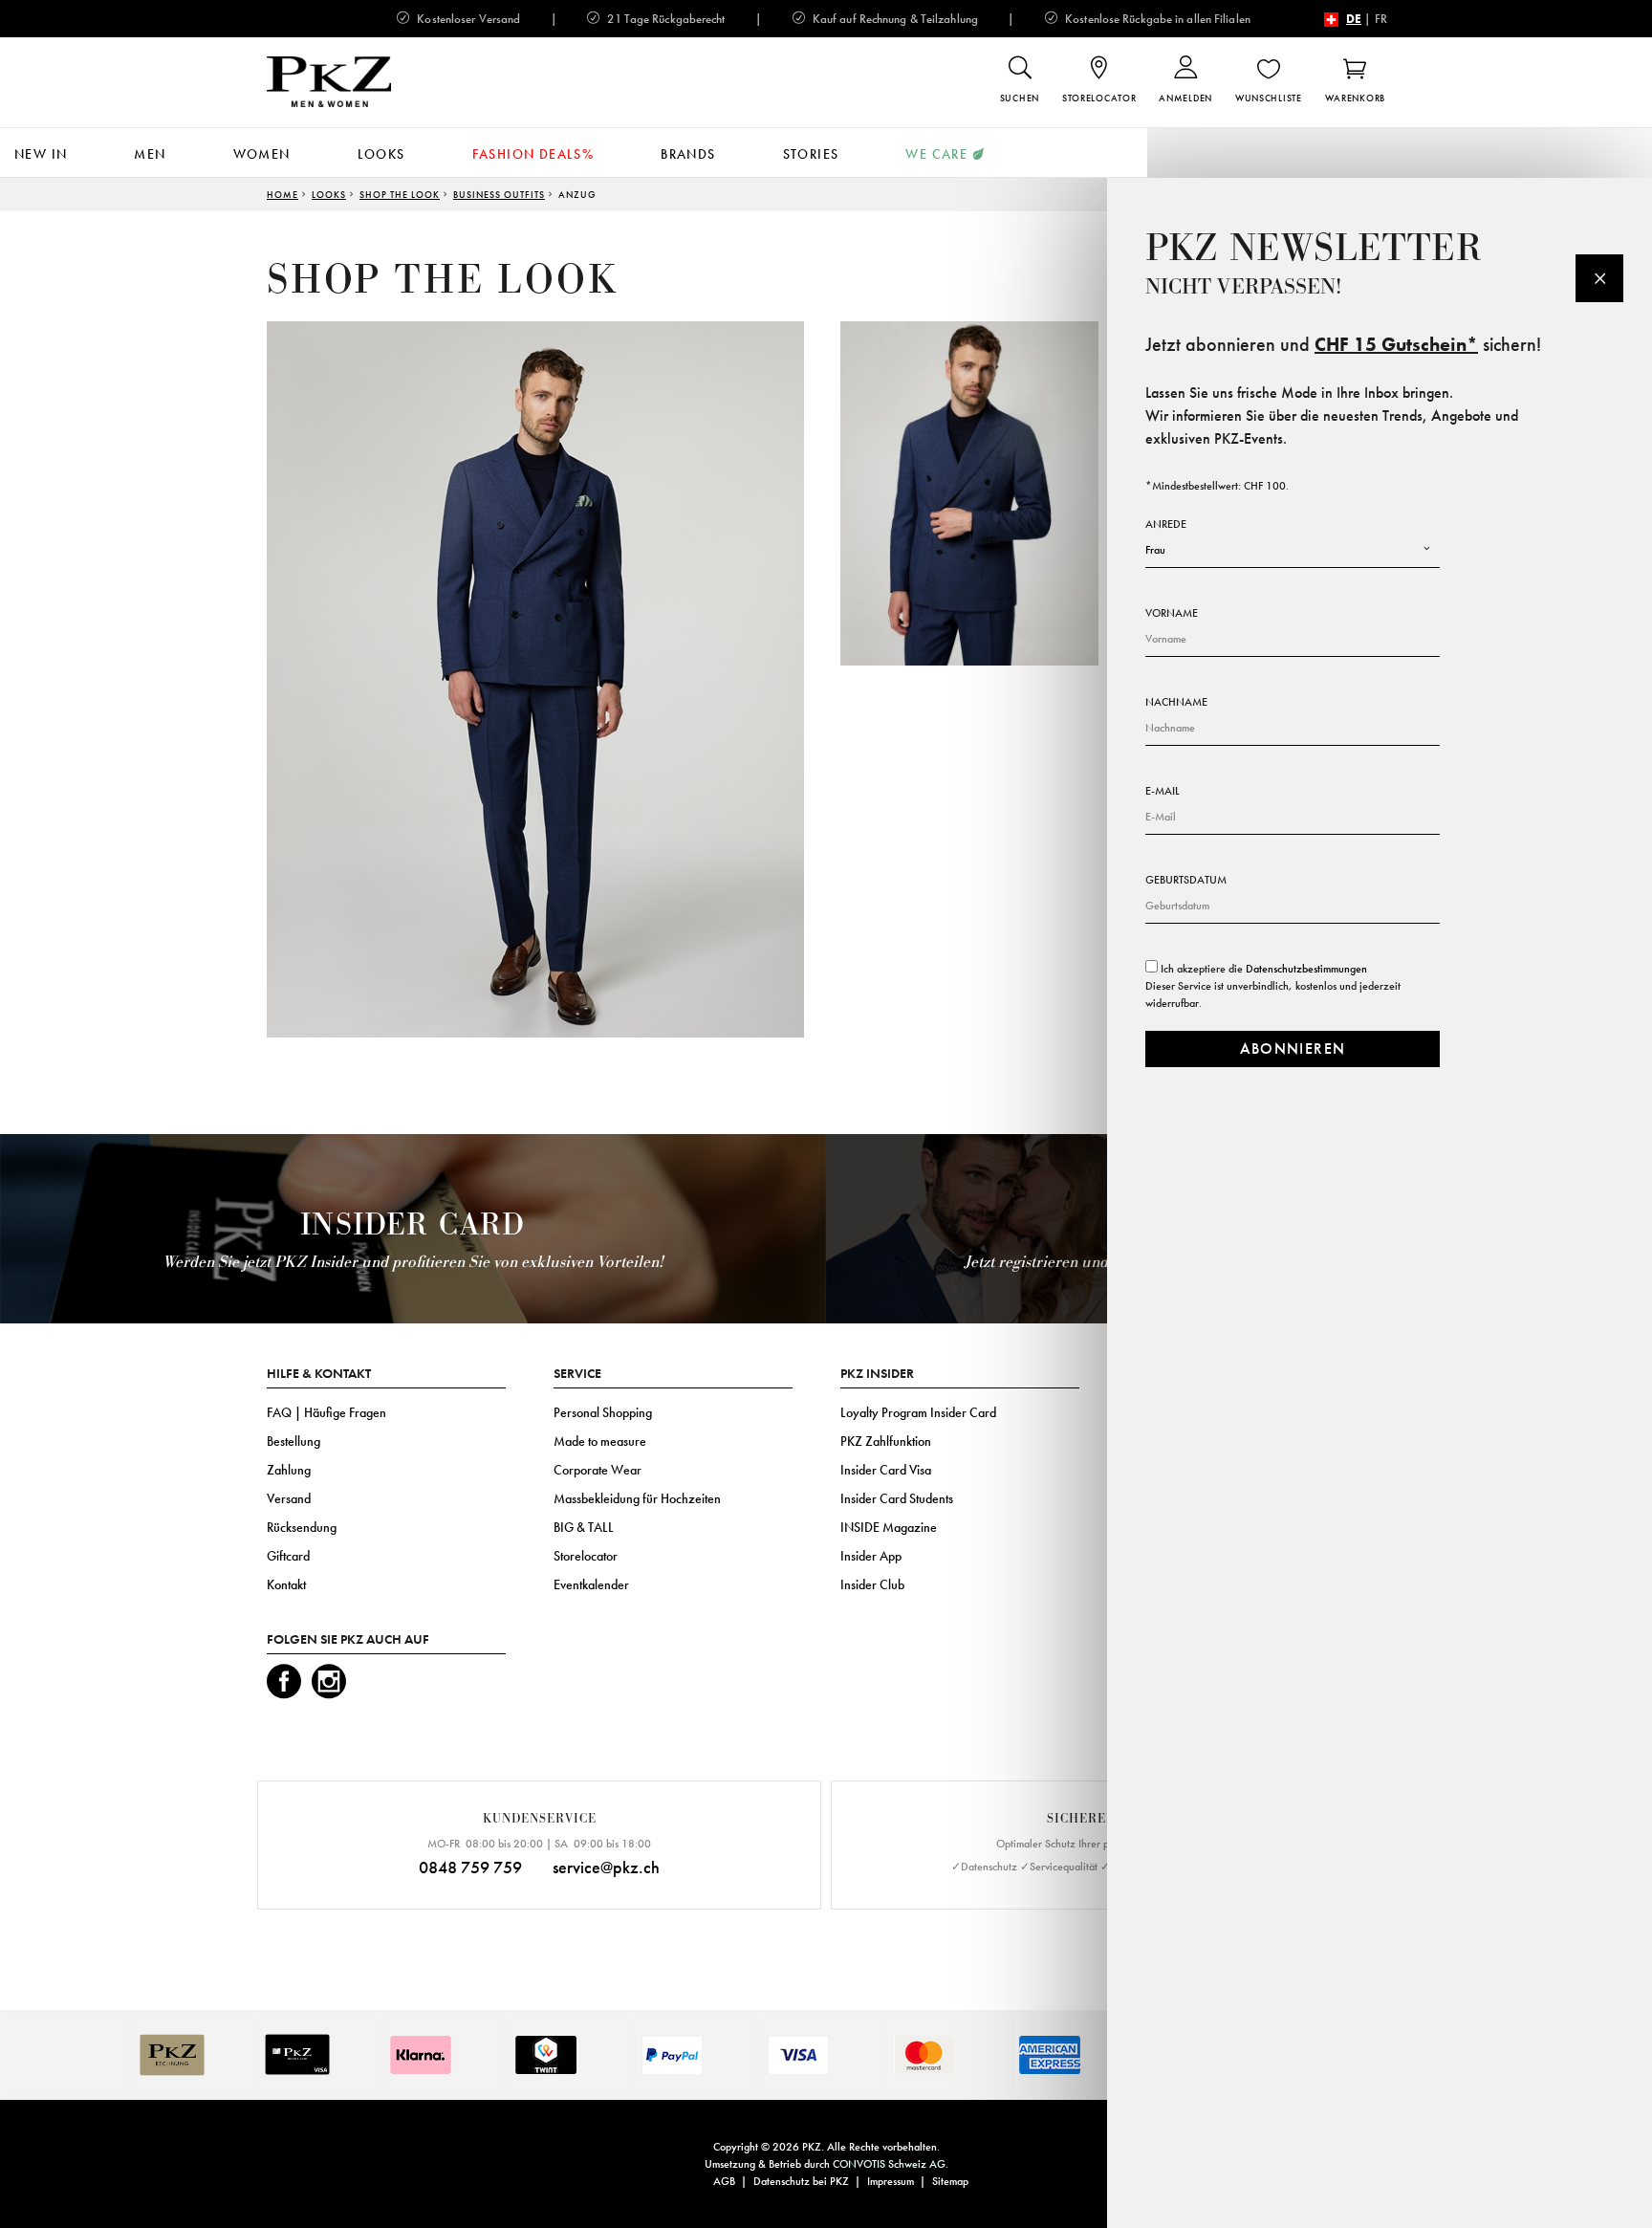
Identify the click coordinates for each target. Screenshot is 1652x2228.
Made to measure (600, 1441)
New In (41, 154)
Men (150, 154)
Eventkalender (591, 1584)
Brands (688, 154)
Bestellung (293, 1441)
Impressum (891, 2181)
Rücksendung (302, 1527)
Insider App (871, 1556)
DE (1354, 19)
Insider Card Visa (886, 1470)
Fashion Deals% (533, 154)
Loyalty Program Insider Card (918, 1412)
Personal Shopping (603, 1412)
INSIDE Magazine (889, 1527)
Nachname (1176, 702)
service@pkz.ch (606, 1867)
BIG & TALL (584, 1527)
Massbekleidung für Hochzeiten (637, 1498)
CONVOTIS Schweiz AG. (891, 2164)
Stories (811, 154)
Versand (289, 1498)
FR (1381, 19)
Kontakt (286, 1584)
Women (262, 154)
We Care (936, 154)
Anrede (1166, 524)
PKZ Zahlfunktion (886, 1441)
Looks (381, 154)
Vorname (1172, 613)
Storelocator (586, 1556)
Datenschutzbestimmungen (1306, 969)
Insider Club (872, 1584)
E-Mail (1163, 791)
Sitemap (950, 2181)
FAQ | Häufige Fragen (326, 1412)
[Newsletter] (1599, 278)
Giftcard (288, 1556)
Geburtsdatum (1186, 880)
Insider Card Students (897, 1498)
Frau (1155, 550)
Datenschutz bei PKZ (801, 2181)
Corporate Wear (598, 1470)
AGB (724, 2181)
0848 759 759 (470, 1867)
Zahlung (289, 1470)
